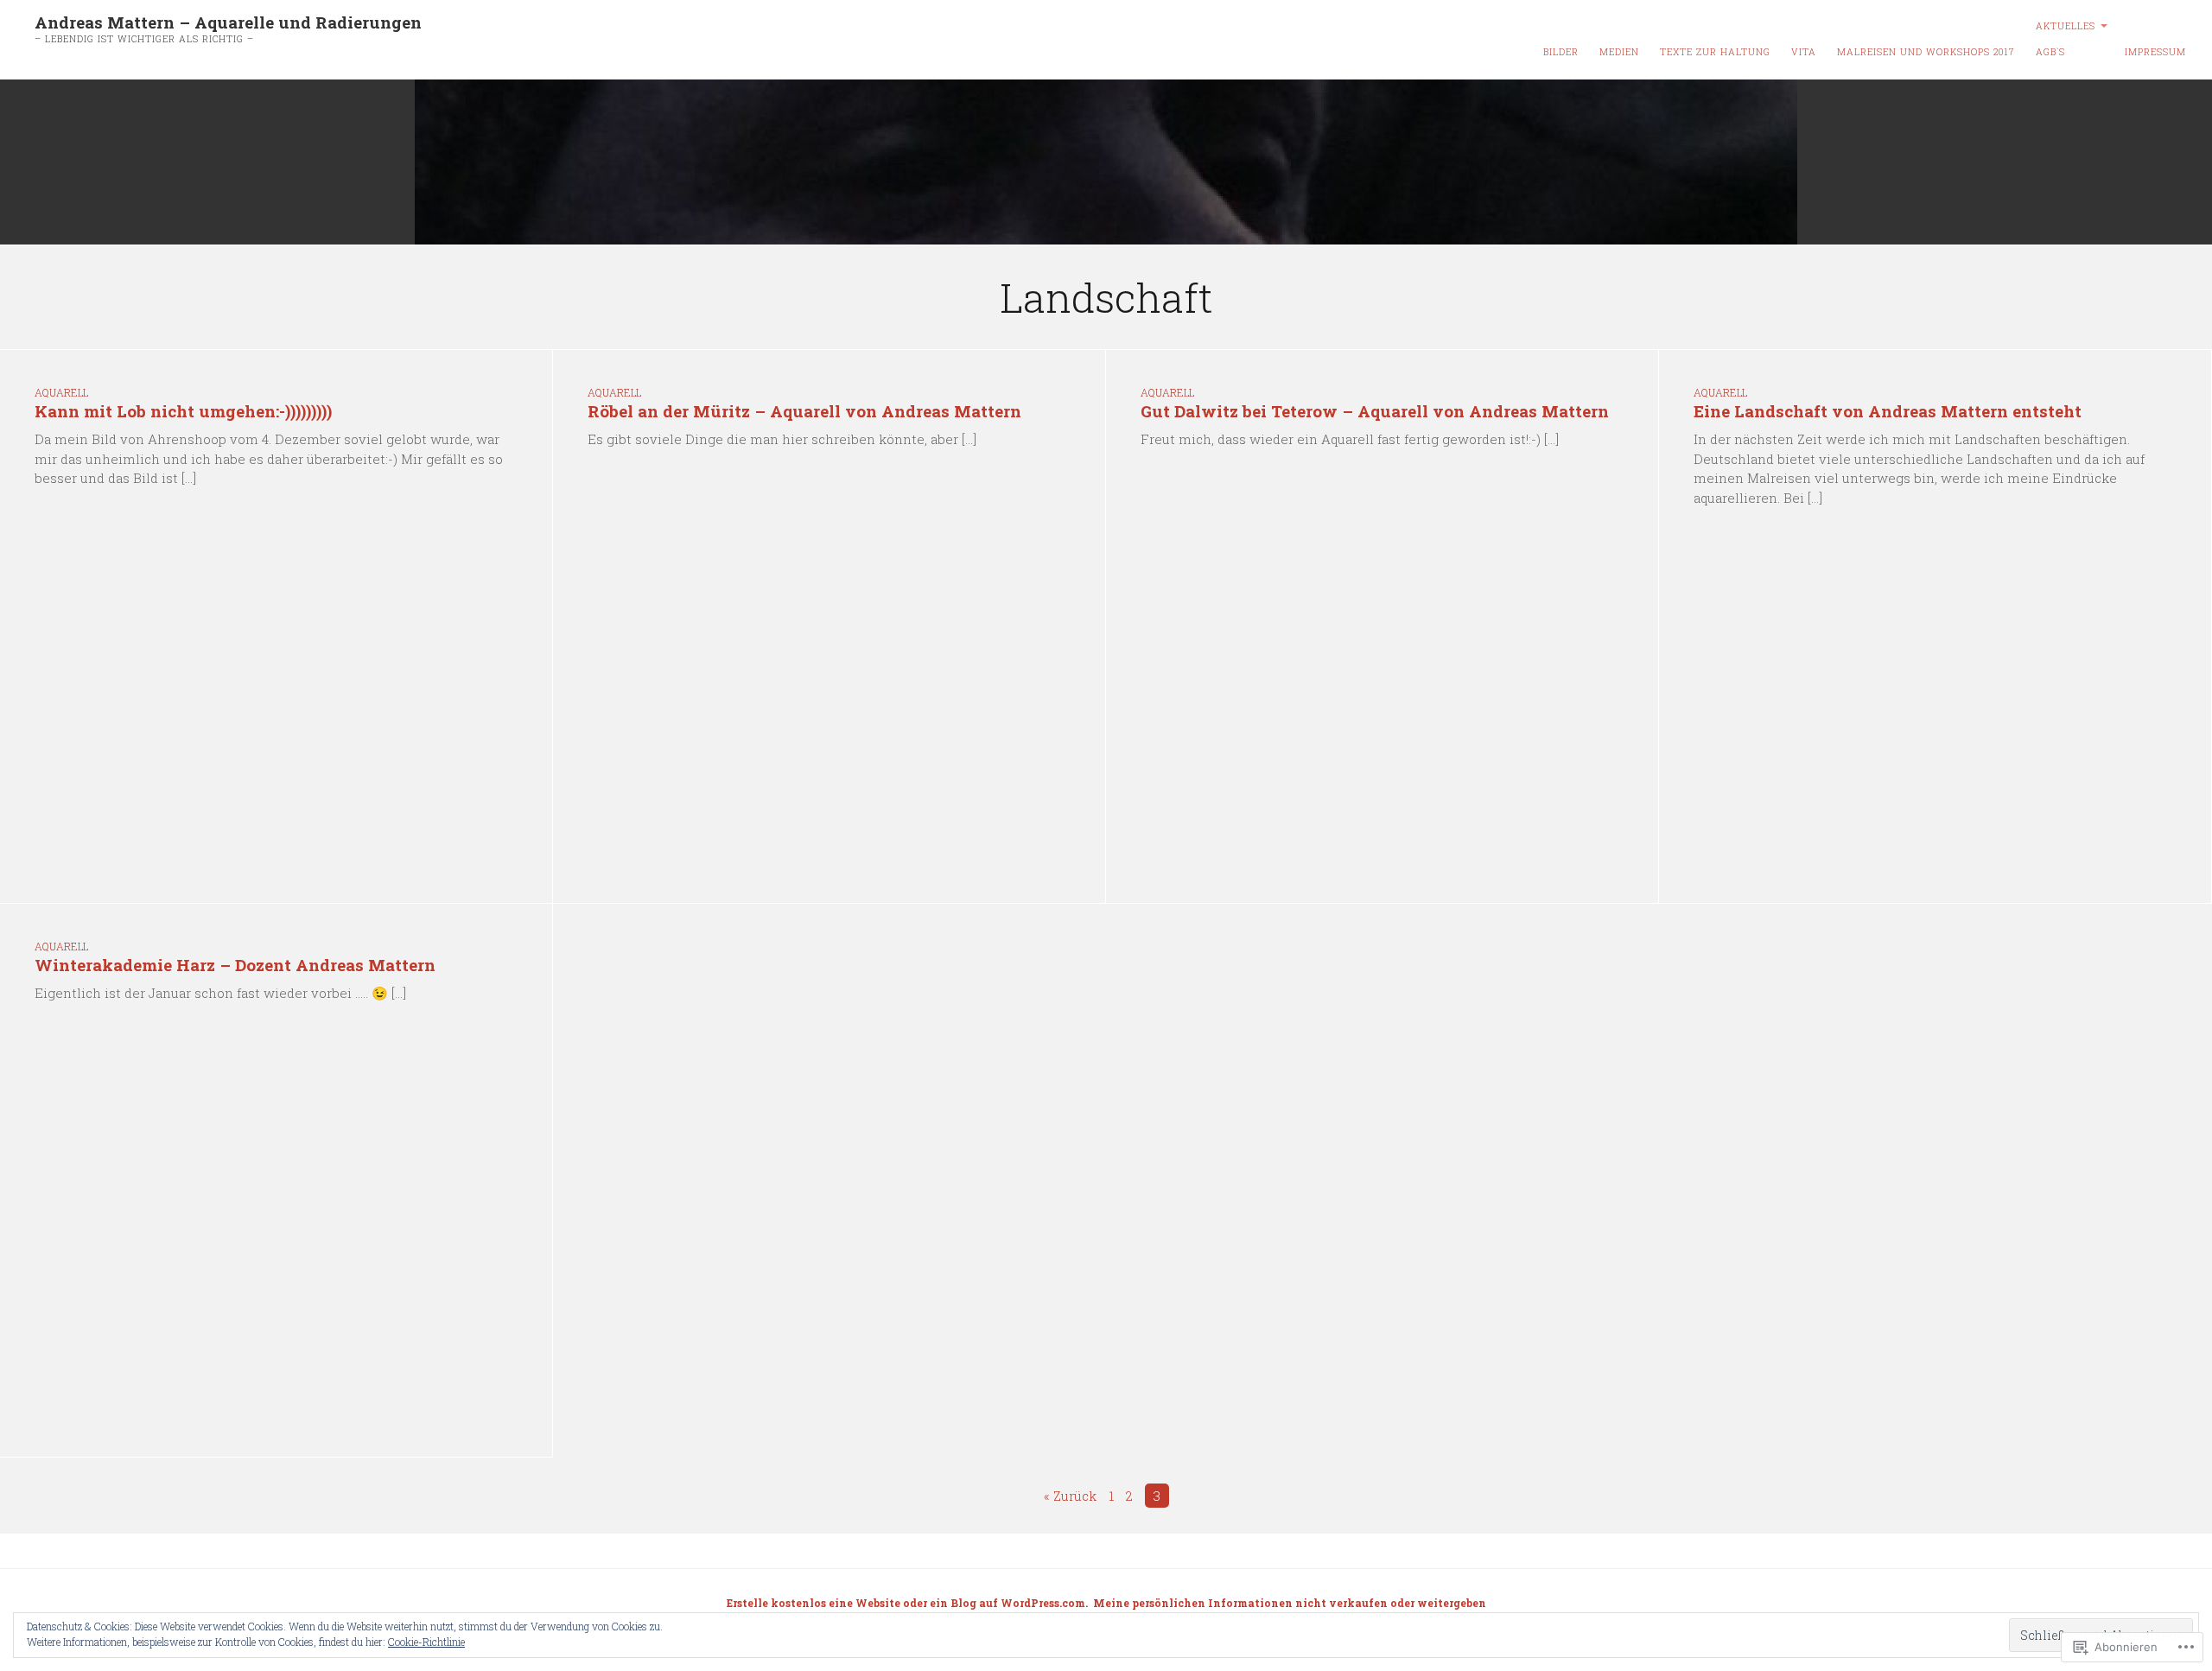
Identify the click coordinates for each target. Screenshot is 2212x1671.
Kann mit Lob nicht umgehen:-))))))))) (183, 411)
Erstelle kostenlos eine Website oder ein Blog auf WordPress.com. (907, 1603)
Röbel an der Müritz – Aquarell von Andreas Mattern (804, 411)
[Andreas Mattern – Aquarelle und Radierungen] (1106, 162)
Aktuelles (2066, 26)
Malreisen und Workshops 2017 (1926, 52)
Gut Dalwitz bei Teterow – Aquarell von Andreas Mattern (1375, 411)
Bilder (1561, 52)
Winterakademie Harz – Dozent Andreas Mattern (235, 965)
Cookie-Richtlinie (426, 1642)
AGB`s (2050, 52)
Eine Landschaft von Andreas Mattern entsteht (1888, 411)
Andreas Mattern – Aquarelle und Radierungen (228, 22)
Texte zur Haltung (1715, 52)
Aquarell (61, 392)
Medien (1619, 52)
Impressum (2155, 52)
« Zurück (1070, 1496)
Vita (1804, 52)
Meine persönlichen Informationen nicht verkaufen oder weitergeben (1290, 1603)
